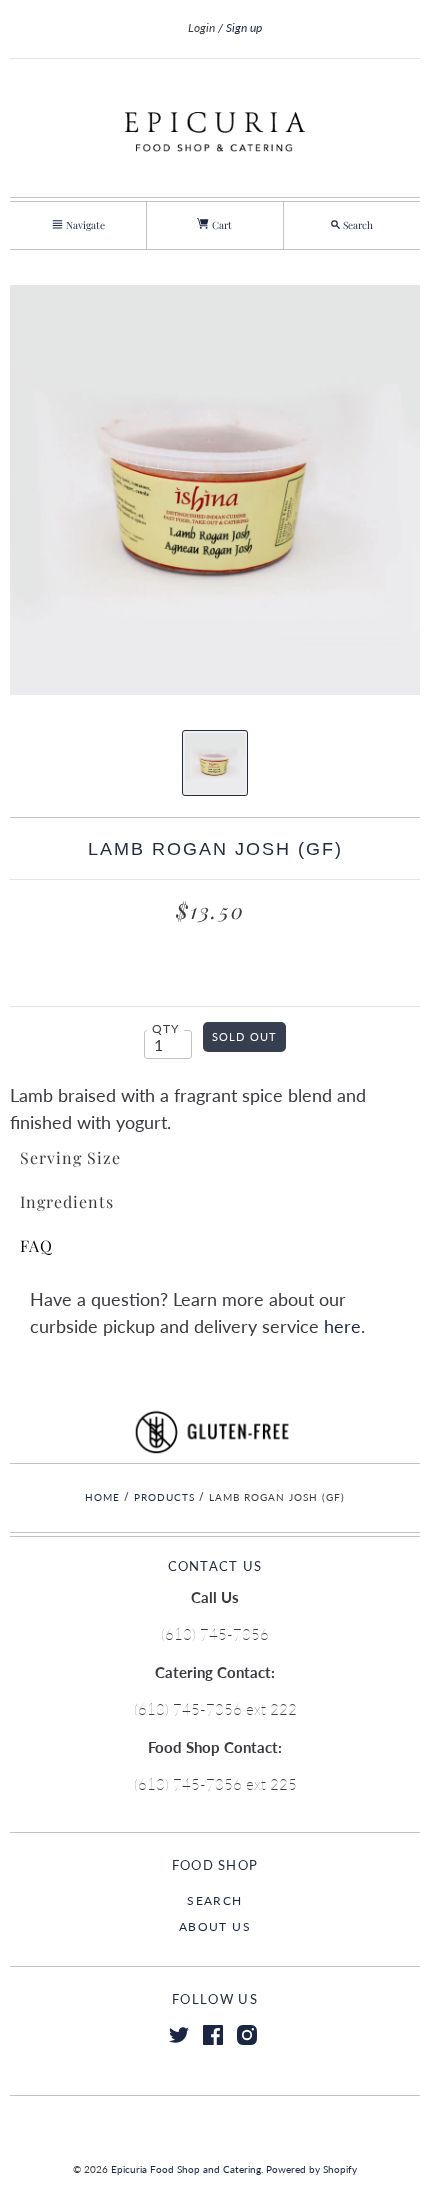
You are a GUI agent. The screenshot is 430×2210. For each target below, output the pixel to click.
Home (102, 1497)
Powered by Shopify (311, 2169)
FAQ (36, 1245)
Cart (220, 225)
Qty (166, 1028)
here (342, 1326)
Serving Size (70, 1157)
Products (164, 1497)
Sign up (244, 27)
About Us (215, 1926)
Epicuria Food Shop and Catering (186, 2169)
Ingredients (67, 1201)
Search (214, 1900)
